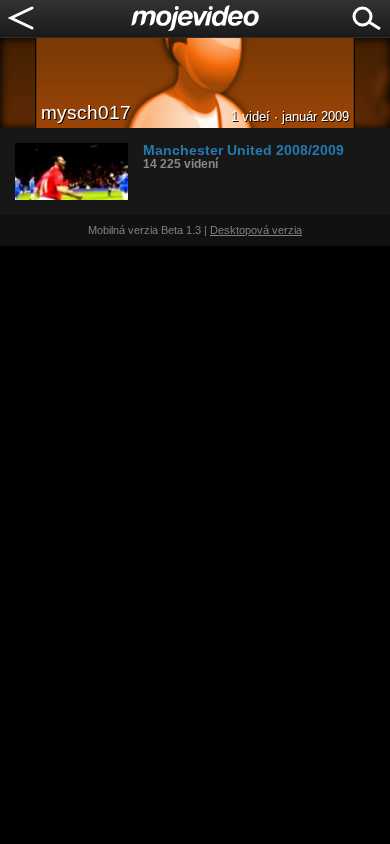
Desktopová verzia (256, 230)
